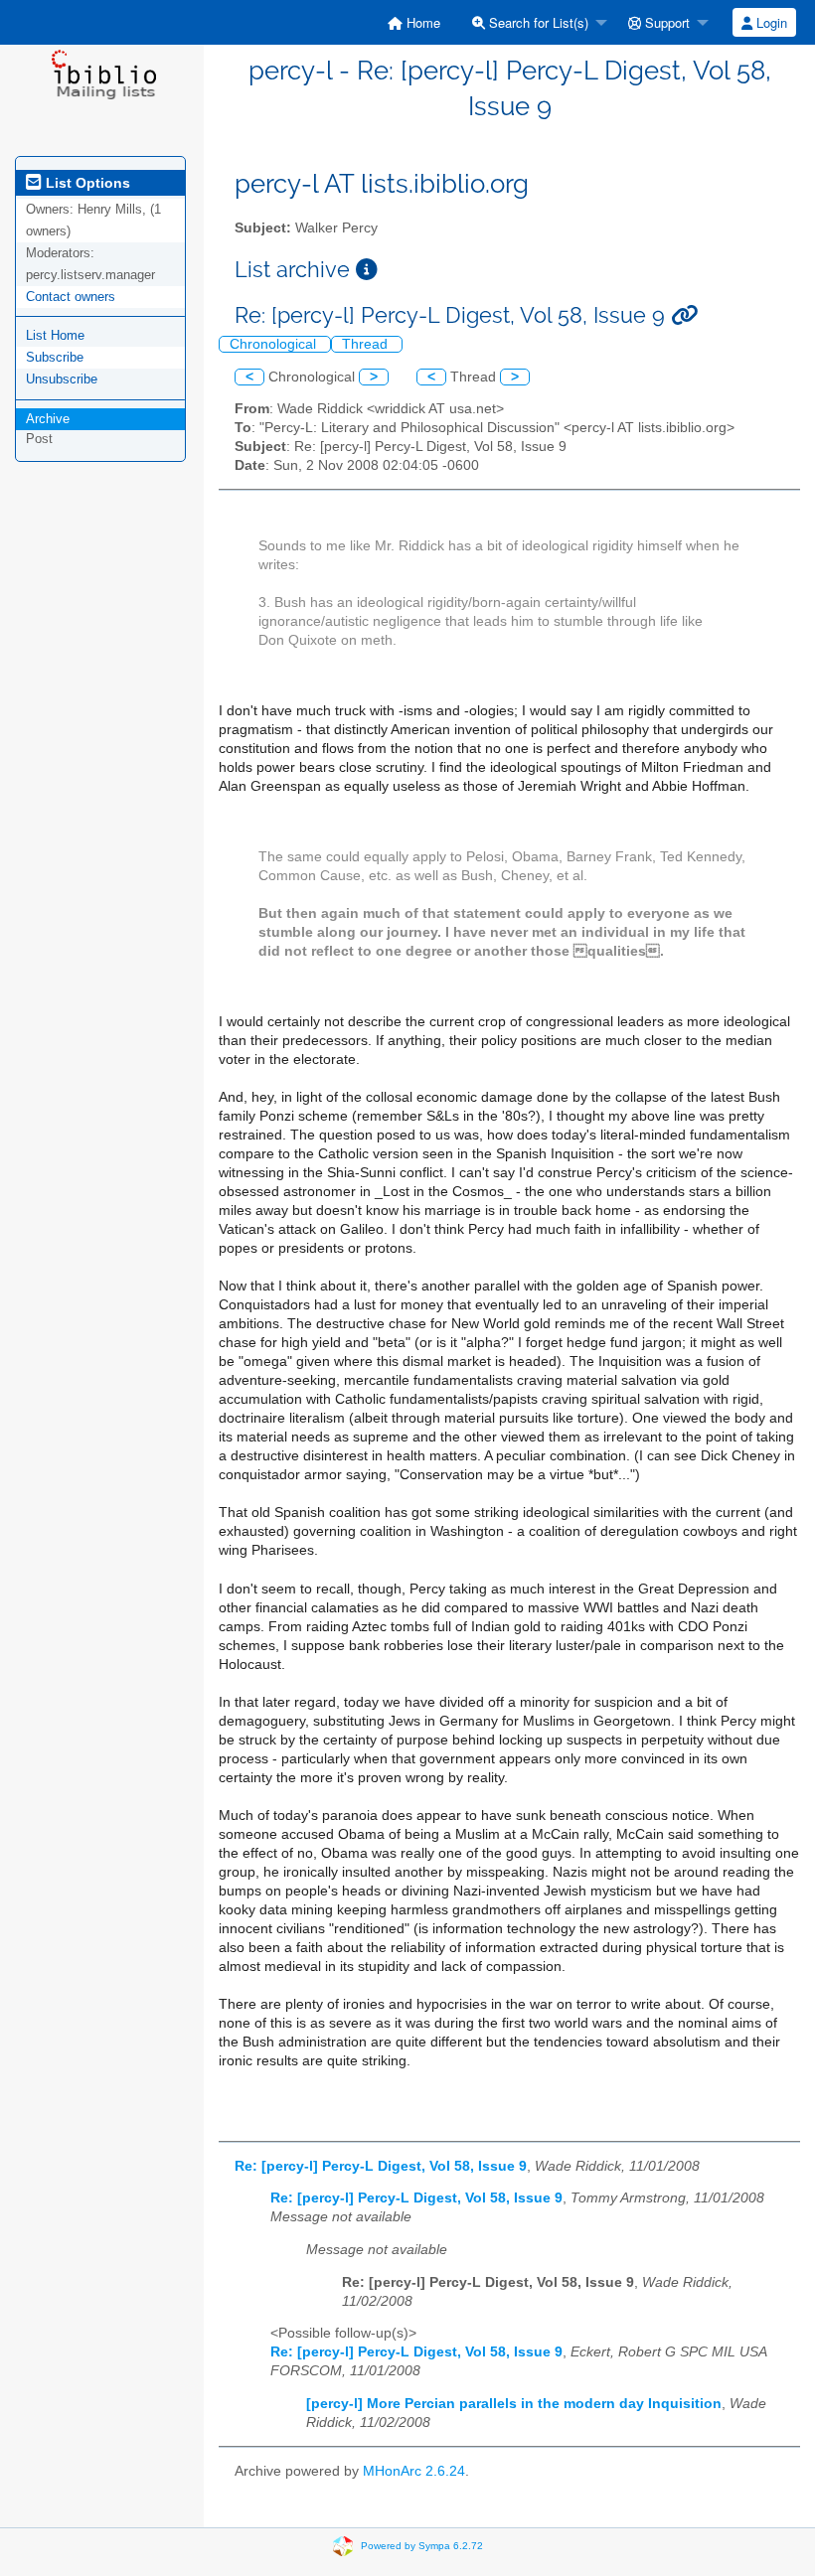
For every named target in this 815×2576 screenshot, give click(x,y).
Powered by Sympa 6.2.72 (422, 2546)
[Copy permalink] (684, 315)
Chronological (275, 344)
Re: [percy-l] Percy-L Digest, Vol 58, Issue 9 (381, 2166)
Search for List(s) (537, 22)
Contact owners (71, 297)
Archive (48, 419)
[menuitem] (414, 22)
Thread (367, 344)
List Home (55, 335)
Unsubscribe (62, 379)
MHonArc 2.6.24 (414, 2471)
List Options (86, 183)
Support (665, 22)
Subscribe (55, 357)
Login (770, 22)
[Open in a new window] (367, 270)
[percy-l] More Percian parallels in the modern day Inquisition (514, 2404)
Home (421, 22)
